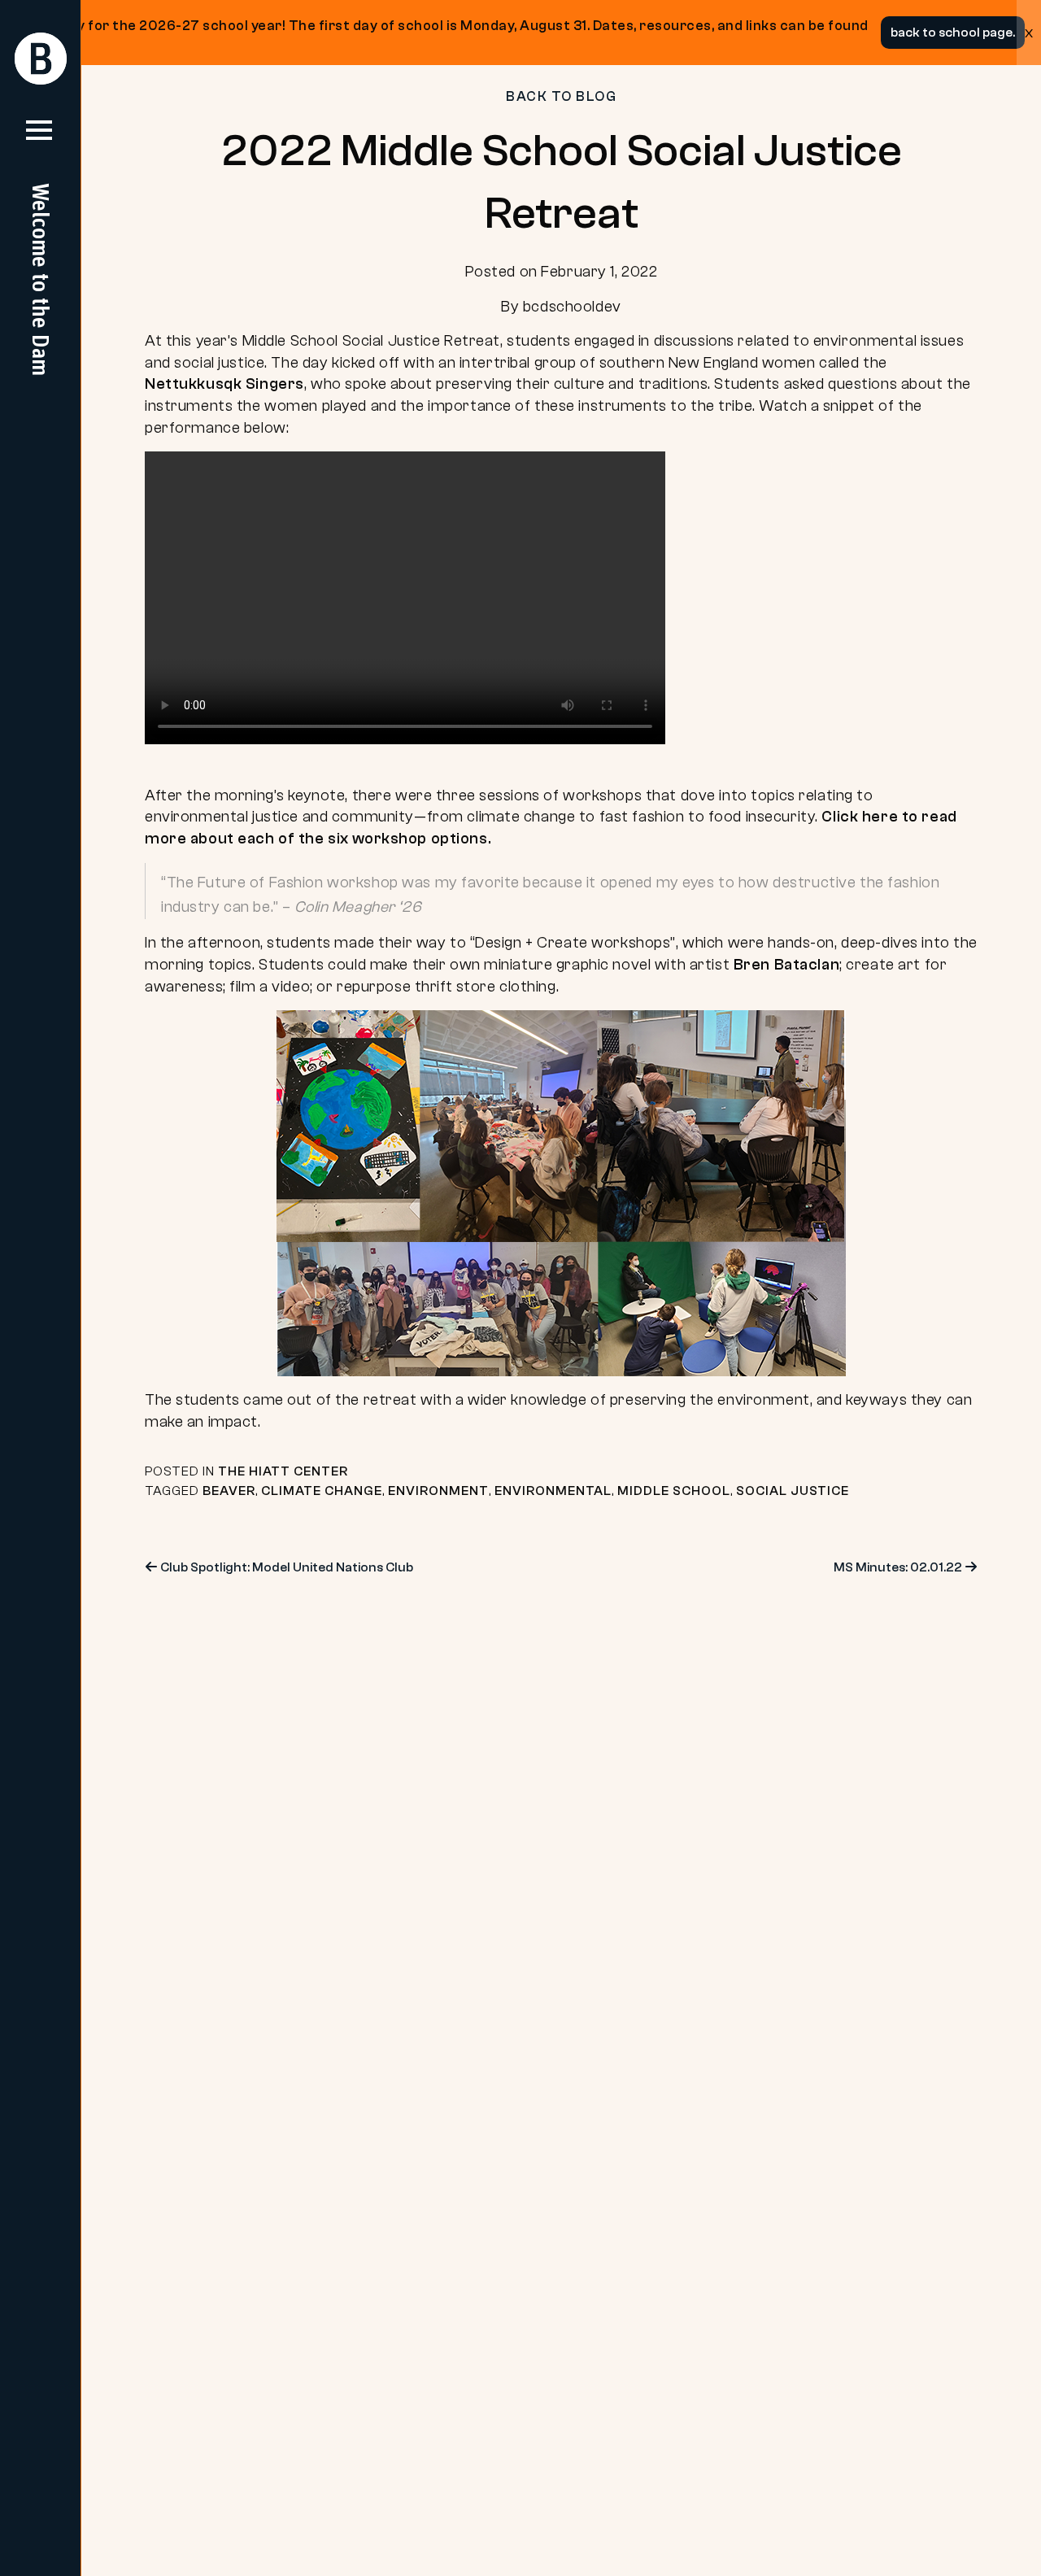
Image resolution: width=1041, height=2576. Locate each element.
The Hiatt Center (283, 1471)
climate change (322, 1491)
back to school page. (953, 33)
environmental (553, 1491)
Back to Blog (561, 96)
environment (438, 1491)
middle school (674, 1491)
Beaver (229, 1491)
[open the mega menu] (39, 137)
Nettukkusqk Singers (224, 384)
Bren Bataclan (786, 965)
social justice (793, 1491)
